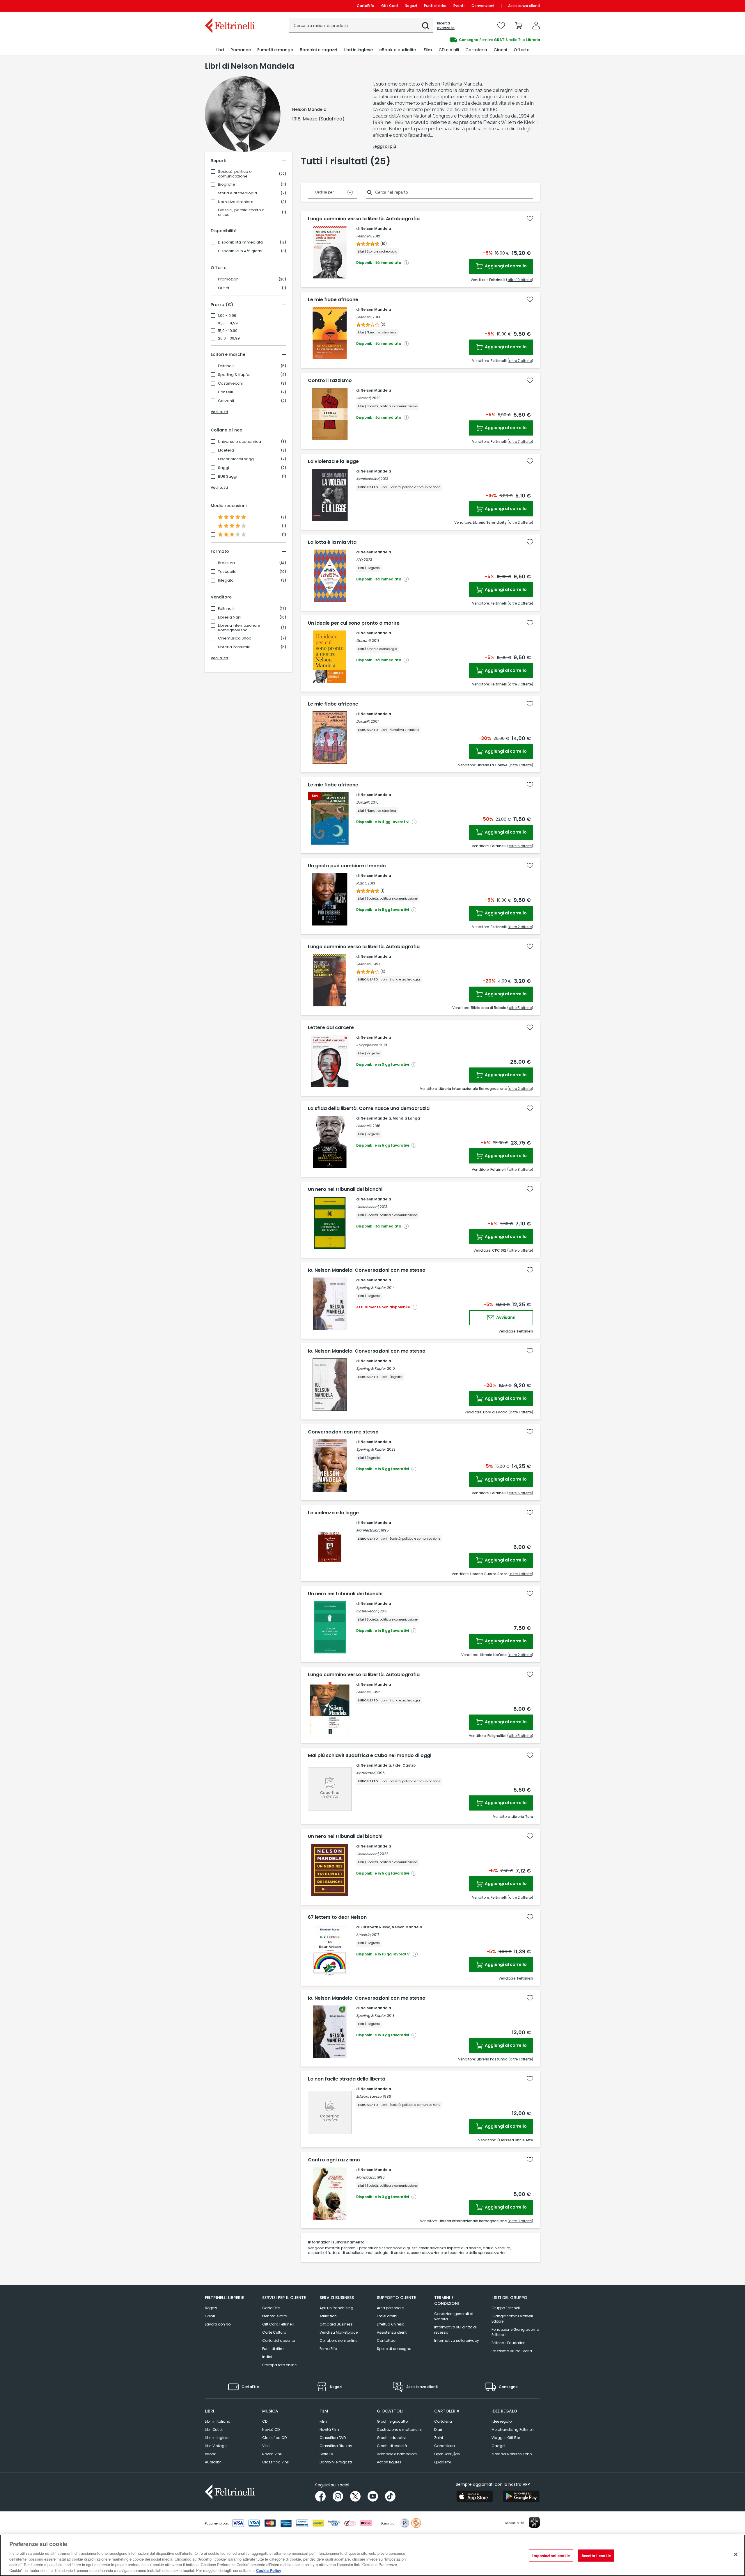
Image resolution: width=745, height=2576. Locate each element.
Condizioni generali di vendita (454, 2316)
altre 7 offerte (520, 361)
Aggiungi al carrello (505, 266)
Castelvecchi (230, 383)
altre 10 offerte (520, 280)
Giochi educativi (392, 2438)
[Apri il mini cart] (519, 26)
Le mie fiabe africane (333, 300)
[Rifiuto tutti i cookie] (736, 2554)
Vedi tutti (219, 412)
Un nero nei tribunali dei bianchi (345, 1189)
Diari (438, 2430)
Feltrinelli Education (509, 2343)
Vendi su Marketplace (339, 2332)
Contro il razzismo (330, 381)
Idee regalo (502, 2421)
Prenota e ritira (275, 2316)
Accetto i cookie (596, 2555)
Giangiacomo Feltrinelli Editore (512, 2319)
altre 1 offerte (521, 765)
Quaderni (442, 2462)
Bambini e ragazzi (336, 2462)
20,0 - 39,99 (229, 338)
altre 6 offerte (520, 846)
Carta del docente (279, 2340)
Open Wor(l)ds (447, 2454)
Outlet (224, 288)
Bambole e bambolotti (397, 2454)
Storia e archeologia (237, 193)
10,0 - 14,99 (228, 323)
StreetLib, (364, 1935)
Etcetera (226, 450)
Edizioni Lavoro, (369, 2096)
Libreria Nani (230, 617)
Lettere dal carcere (331, 1028)
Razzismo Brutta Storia (512, 2351)
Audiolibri (213, 2462)
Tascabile (227, 572)
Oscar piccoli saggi (236, 459)
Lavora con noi (218, 2324)
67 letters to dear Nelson (337, 1917)
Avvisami (505, 1317)
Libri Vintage (216, 2446)
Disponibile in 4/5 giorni (240, 251)
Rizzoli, (361, 883)
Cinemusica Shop (235, 638)
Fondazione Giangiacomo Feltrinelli (515, 2332)
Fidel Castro (404, 1765)
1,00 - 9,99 (227, 316)
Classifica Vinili (276, 2462)
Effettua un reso (391, 2324)
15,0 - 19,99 (228, 331)
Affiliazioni (329, 2316)
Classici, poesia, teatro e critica (241, 212)
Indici (267, 2357)
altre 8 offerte (520, 1169)
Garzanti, (364, 398)
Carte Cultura (274, 2332)
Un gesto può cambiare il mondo (347, 866)
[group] (456, 40)
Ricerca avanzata (446, 26)
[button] (426, 26)
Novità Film (329, 2430)
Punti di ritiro (435, 6)
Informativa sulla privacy (457, 2340)
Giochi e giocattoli (393, 2421)
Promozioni (229, 279)
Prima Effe (328, 2349)
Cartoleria (443, 2421)
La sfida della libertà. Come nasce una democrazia (369, 1108)
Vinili (266, 2446)
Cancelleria (445, 2446)
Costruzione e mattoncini (399, 2430)
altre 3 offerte (520, 2221)
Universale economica (240, 442)
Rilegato (226, 580)
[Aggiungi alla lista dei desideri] (530, 218)
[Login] (536, 26)
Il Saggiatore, (367, 1045)
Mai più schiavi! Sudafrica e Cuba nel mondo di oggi (370, 1756)
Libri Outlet (214, 2430)
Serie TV (326, 2454)
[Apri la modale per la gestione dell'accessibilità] (534, 2522)
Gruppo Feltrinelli (506, 2308)
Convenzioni (483, 6)
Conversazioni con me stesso (343, 1432)
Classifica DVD (333, 2438)
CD (265, 2421)
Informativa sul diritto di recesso (455, 2330)
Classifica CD (274, 2438)
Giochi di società (392, 2446)
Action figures (389, 2462)
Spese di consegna (394, 2349)
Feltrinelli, (364, 236)
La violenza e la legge (333, 461)
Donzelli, (363, 721)
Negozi (411, 6)
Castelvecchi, (368, 1207)
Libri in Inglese (217, 2438)
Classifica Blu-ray (336, 2446)
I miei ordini (387, 2316)
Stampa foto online (279, 2365)
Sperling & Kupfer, (371, 1288)
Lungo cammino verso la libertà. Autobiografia (364, 219)
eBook (210, 2454)
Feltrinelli (226, 366)
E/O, (360, 560)
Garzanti (226, 401)
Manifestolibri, (368, 479)
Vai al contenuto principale (229, 6)
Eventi (459, 6)
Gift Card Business (336, 2324)
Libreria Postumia (234, 647)
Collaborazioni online (338, 2340)
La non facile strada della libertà (347, 2079)
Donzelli (225, 392)
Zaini (439, 2438)
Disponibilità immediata (240, 242)
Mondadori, (366, 1773)
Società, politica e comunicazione (235, 174)
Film (323, 2421)
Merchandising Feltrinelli (513, 2430)
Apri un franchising (336, 2308)
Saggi (223, 468)
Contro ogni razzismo (334, 2160)
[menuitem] (220, 50)
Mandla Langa (406, 1118)
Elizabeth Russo (375, 1927)
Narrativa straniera (236, 202)
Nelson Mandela (376, 229)
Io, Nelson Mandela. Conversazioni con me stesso (367, 1270)
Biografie (227, 184)
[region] (372, 2555)
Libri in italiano (218, 2421)
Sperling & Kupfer (234, 375)
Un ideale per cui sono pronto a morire (354, 623)
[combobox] (361, 26)
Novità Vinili (272, 2454)
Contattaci (387, 2340)
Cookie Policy (269, 2570)
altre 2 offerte (520, 522)
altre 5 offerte (520, 1008)
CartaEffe (366, 6)
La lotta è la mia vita (332, 542)
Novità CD (271, 2430)
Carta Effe (271, 2308)
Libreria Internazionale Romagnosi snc (239, 628)
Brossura (226, 563)
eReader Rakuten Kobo (512, 2454)
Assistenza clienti (524, 6)
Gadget (499, 2446)
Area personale (390, 2308)
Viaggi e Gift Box (506, 2438)
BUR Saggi (228, 477)
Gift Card (390, 6)
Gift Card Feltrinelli (278, 2324)
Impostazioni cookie (551, 2555)
